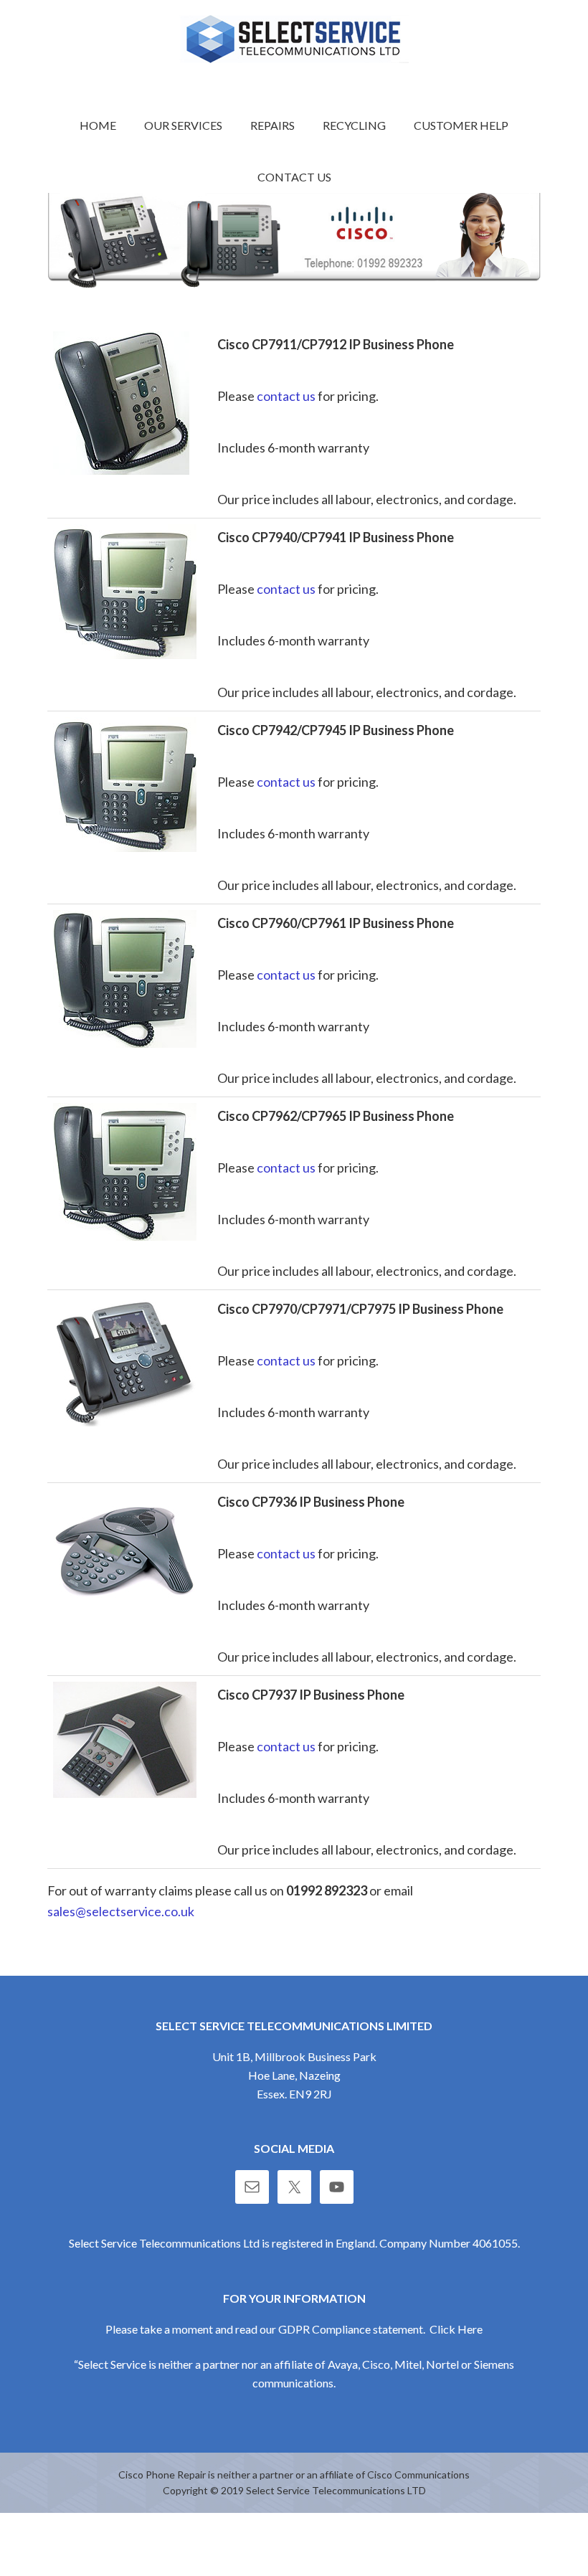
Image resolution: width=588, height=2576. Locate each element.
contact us (286, 396)
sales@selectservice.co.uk (121, 1911)
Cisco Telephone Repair (294, 39)
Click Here (456, 2329)
